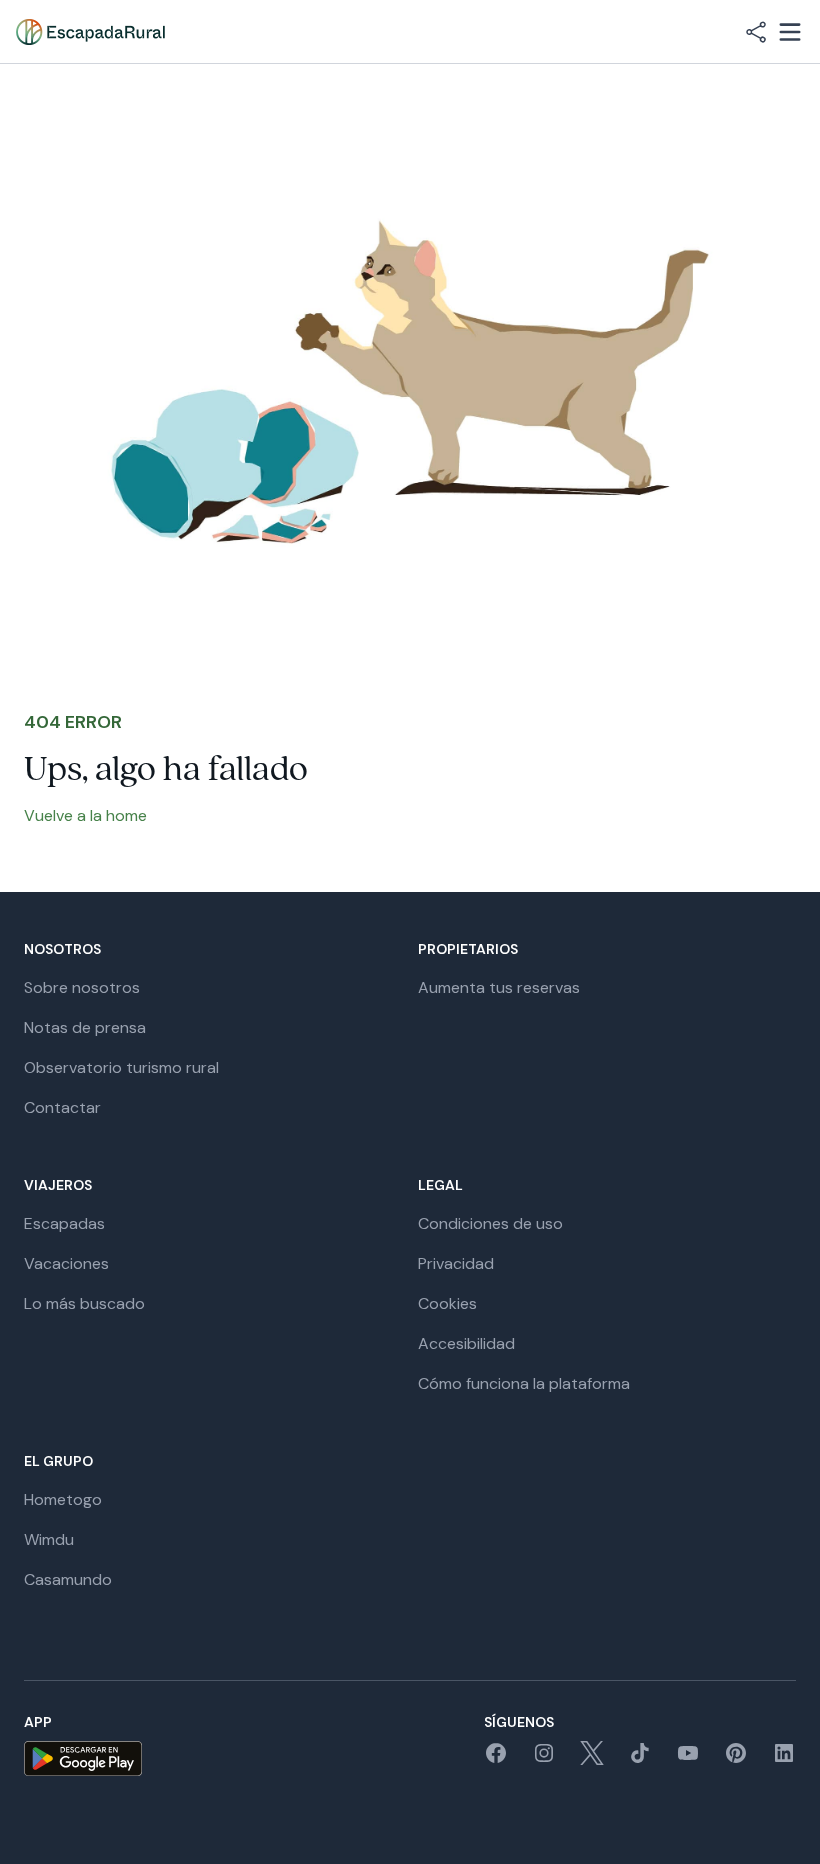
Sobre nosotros (82, 987)
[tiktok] (640, 1759)
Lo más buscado (84, 1303)
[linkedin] (784, 1759)
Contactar (62, 1107)
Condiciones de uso (490, 1223)
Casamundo (68, 1579)
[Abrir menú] (790, 32)
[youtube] (688, 1759)
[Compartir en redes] (756, 32)
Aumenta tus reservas (499, 987)
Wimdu (49, 1539)
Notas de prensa (85, 1027)
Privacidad (456, 1263)
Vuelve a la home (85, 815)
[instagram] (544, 1759)
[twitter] (592, 1759)
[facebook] (496, 1759)
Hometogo (63, 1499)
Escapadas (64, 1223)
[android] (83, 1758)
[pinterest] (736, 1759)
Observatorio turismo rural (121, 1067)
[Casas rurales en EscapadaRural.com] (90, 32)
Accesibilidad (466, 1343)
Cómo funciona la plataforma (524, 1383)
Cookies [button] (447, 1303)
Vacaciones (66, 1263)
